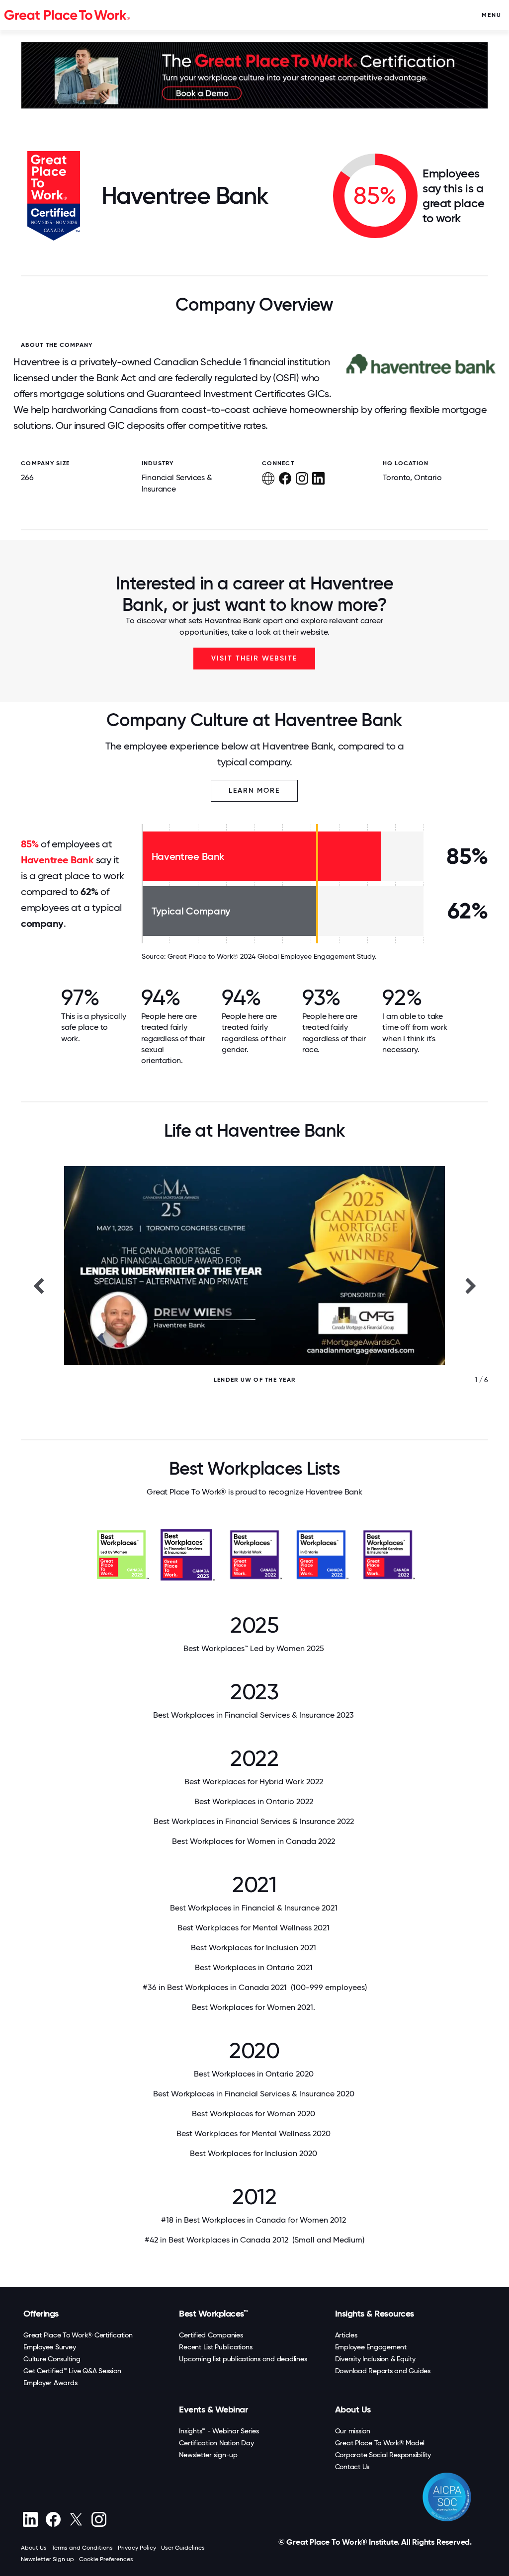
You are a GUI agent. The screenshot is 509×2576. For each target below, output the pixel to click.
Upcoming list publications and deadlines (243, 2359)
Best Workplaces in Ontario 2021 (255, 1967)
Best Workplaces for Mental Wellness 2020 (254, 2133)
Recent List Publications (215, 2347)
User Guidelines (183, 2548)
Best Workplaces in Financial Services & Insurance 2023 (254, 1715)
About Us (353, 2410)
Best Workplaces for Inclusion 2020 (254, 2153)
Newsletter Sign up (47, 2559)
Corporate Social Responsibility (383, 2455)
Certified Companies (211, 2335)
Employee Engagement (371, 2347)
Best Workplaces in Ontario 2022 (255, 1801)
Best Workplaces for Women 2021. (254, 2007)
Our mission (353, 2431)
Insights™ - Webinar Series (219, 2431)
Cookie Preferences (106, 2559)
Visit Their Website (254, 658)
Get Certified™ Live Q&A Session (72, 2371)
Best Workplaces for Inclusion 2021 (254, 1948)
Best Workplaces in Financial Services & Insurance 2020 (255, 2094)
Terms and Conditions (82, 2548)
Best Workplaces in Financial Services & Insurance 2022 (255, 1821)
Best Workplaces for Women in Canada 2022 (254, 1841)
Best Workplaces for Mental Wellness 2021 (254, 1928)
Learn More (254, 790)
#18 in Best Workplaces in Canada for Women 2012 (254, 2220)
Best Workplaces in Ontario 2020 (255, 2074)
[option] (254, 1285)
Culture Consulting (52, 2359)
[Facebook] (53, 2519)
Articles (346, 2335)
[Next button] (471, 1285)
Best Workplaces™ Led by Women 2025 (255, 1648)
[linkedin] (30, 2519)
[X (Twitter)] (76, 2519)
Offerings (41, 2314)
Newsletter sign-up (208, 2455)
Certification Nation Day (216, 2443)
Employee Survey (49, 2347)
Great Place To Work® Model (380, 2443)
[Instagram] (99, 2519)
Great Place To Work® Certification (78, 2335)
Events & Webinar (213, 2410)
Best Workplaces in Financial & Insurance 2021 (255, 1908)
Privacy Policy (137, 2548)
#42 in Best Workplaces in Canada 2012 (254, 2240)
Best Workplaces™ (213, 2314)
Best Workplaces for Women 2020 (254, 2114)
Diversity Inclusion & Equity (375, 2359)
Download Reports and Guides (383, 2371)
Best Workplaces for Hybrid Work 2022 (255, 1782)
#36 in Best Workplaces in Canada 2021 (255, 1987)
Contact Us (352, 2467)
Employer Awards (50, 2383)
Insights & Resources (375, 2314)
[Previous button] (38, 1285)
